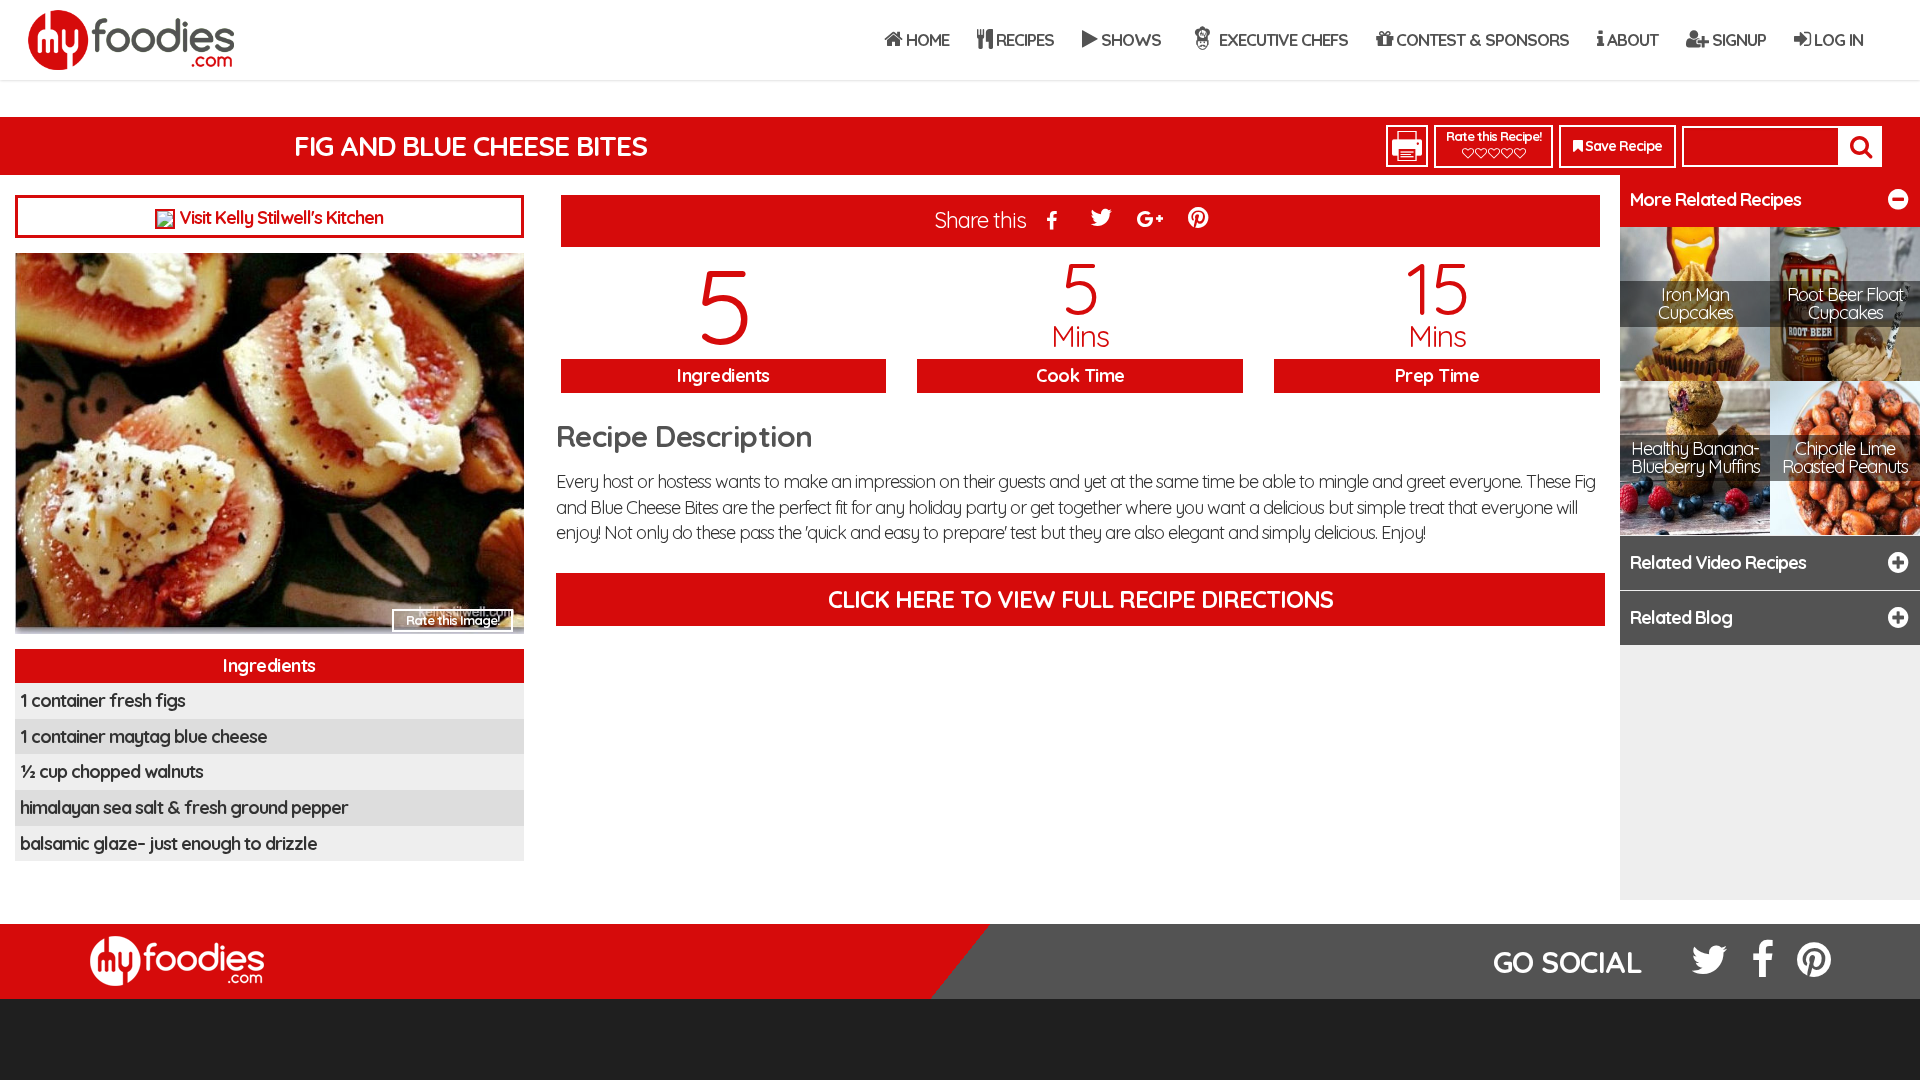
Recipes (1023, 39)
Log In (1836, 39)
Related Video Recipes (1718, 562)
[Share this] (1053, 222)
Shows (1129, 39)
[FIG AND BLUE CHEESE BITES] (269, 449)
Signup (1737, 39)
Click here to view (1080, 599)
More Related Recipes (1715, 199)
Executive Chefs (1281, 39)
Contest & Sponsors (1480, 39)
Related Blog (1681, 617)
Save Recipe (1622, 146)
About (1630, 39)
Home (925, 39)
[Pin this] (1200, 222)
